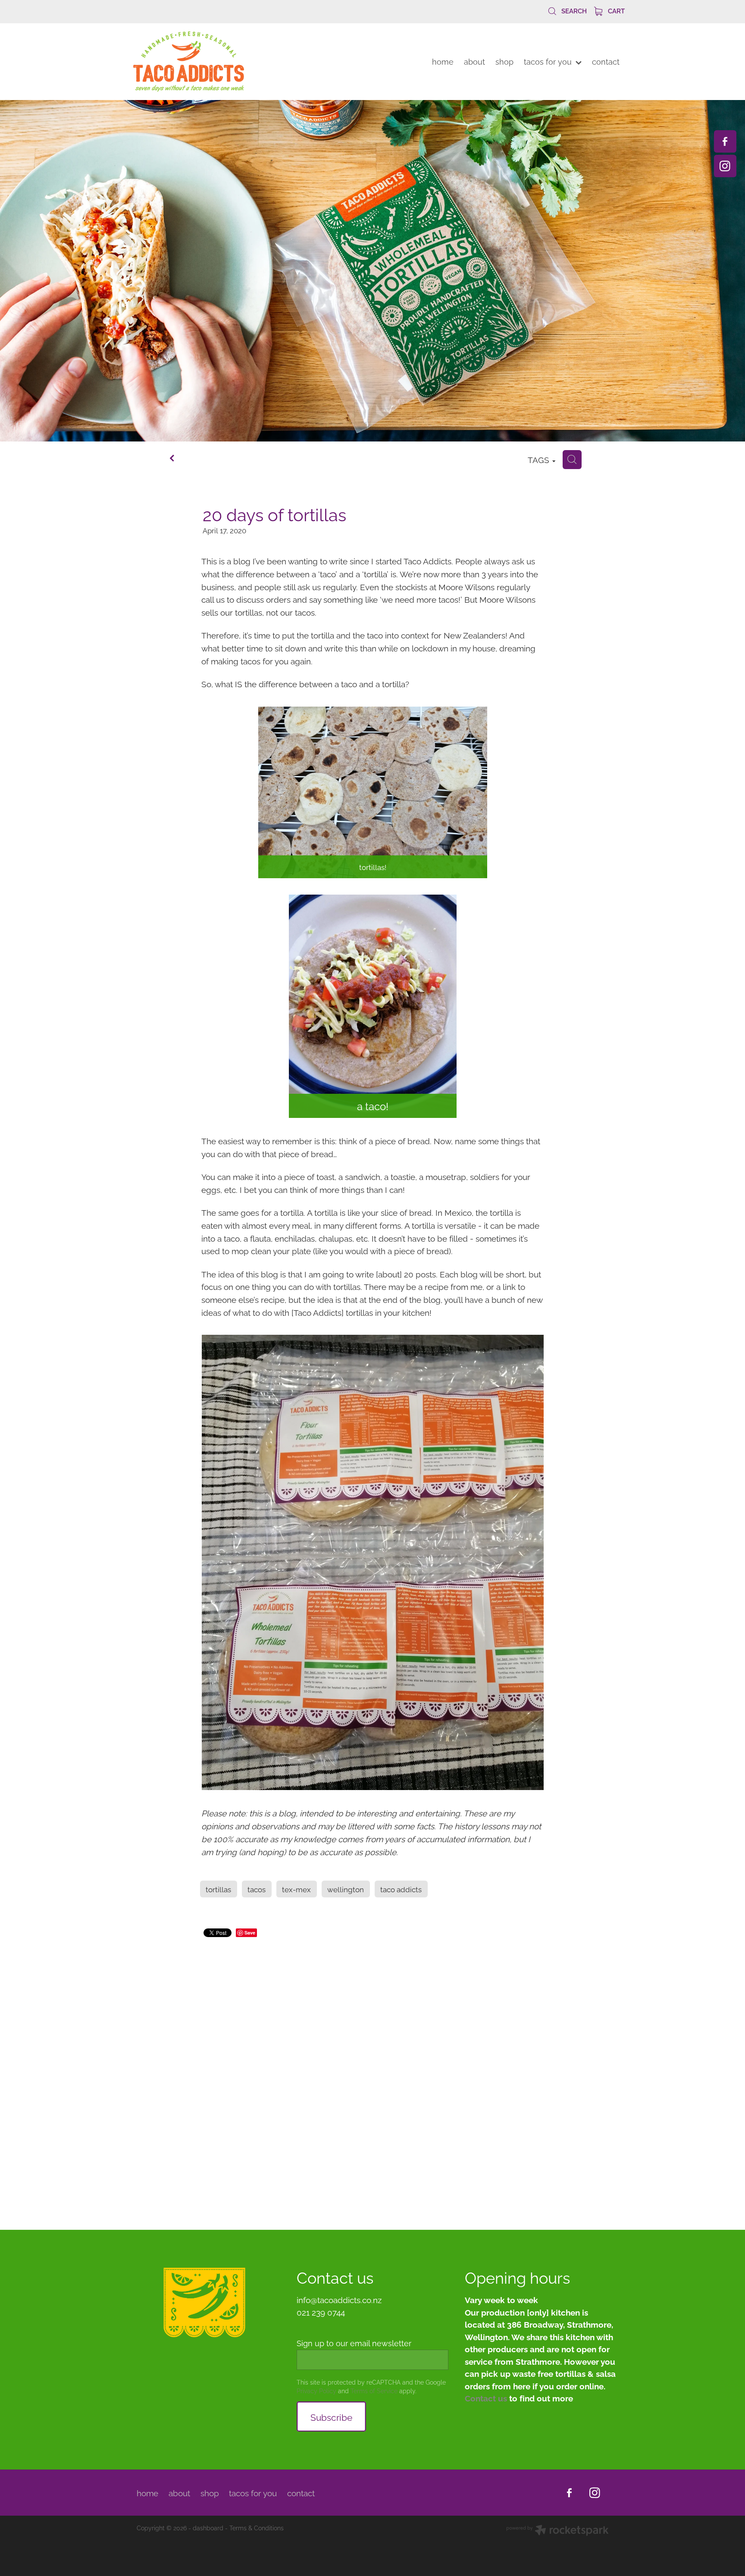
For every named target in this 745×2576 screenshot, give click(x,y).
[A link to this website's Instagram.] (725, 166)
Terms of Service (374, 2390)
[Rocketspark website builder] (557, 2531)
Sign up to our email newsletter (354, 2343)
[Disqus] (372, 2072)
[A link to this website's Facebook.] (725, 141)
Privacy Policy (316, 2390)
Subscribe (331, 2416)
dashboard (208, 2527)
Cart (615, 10)
